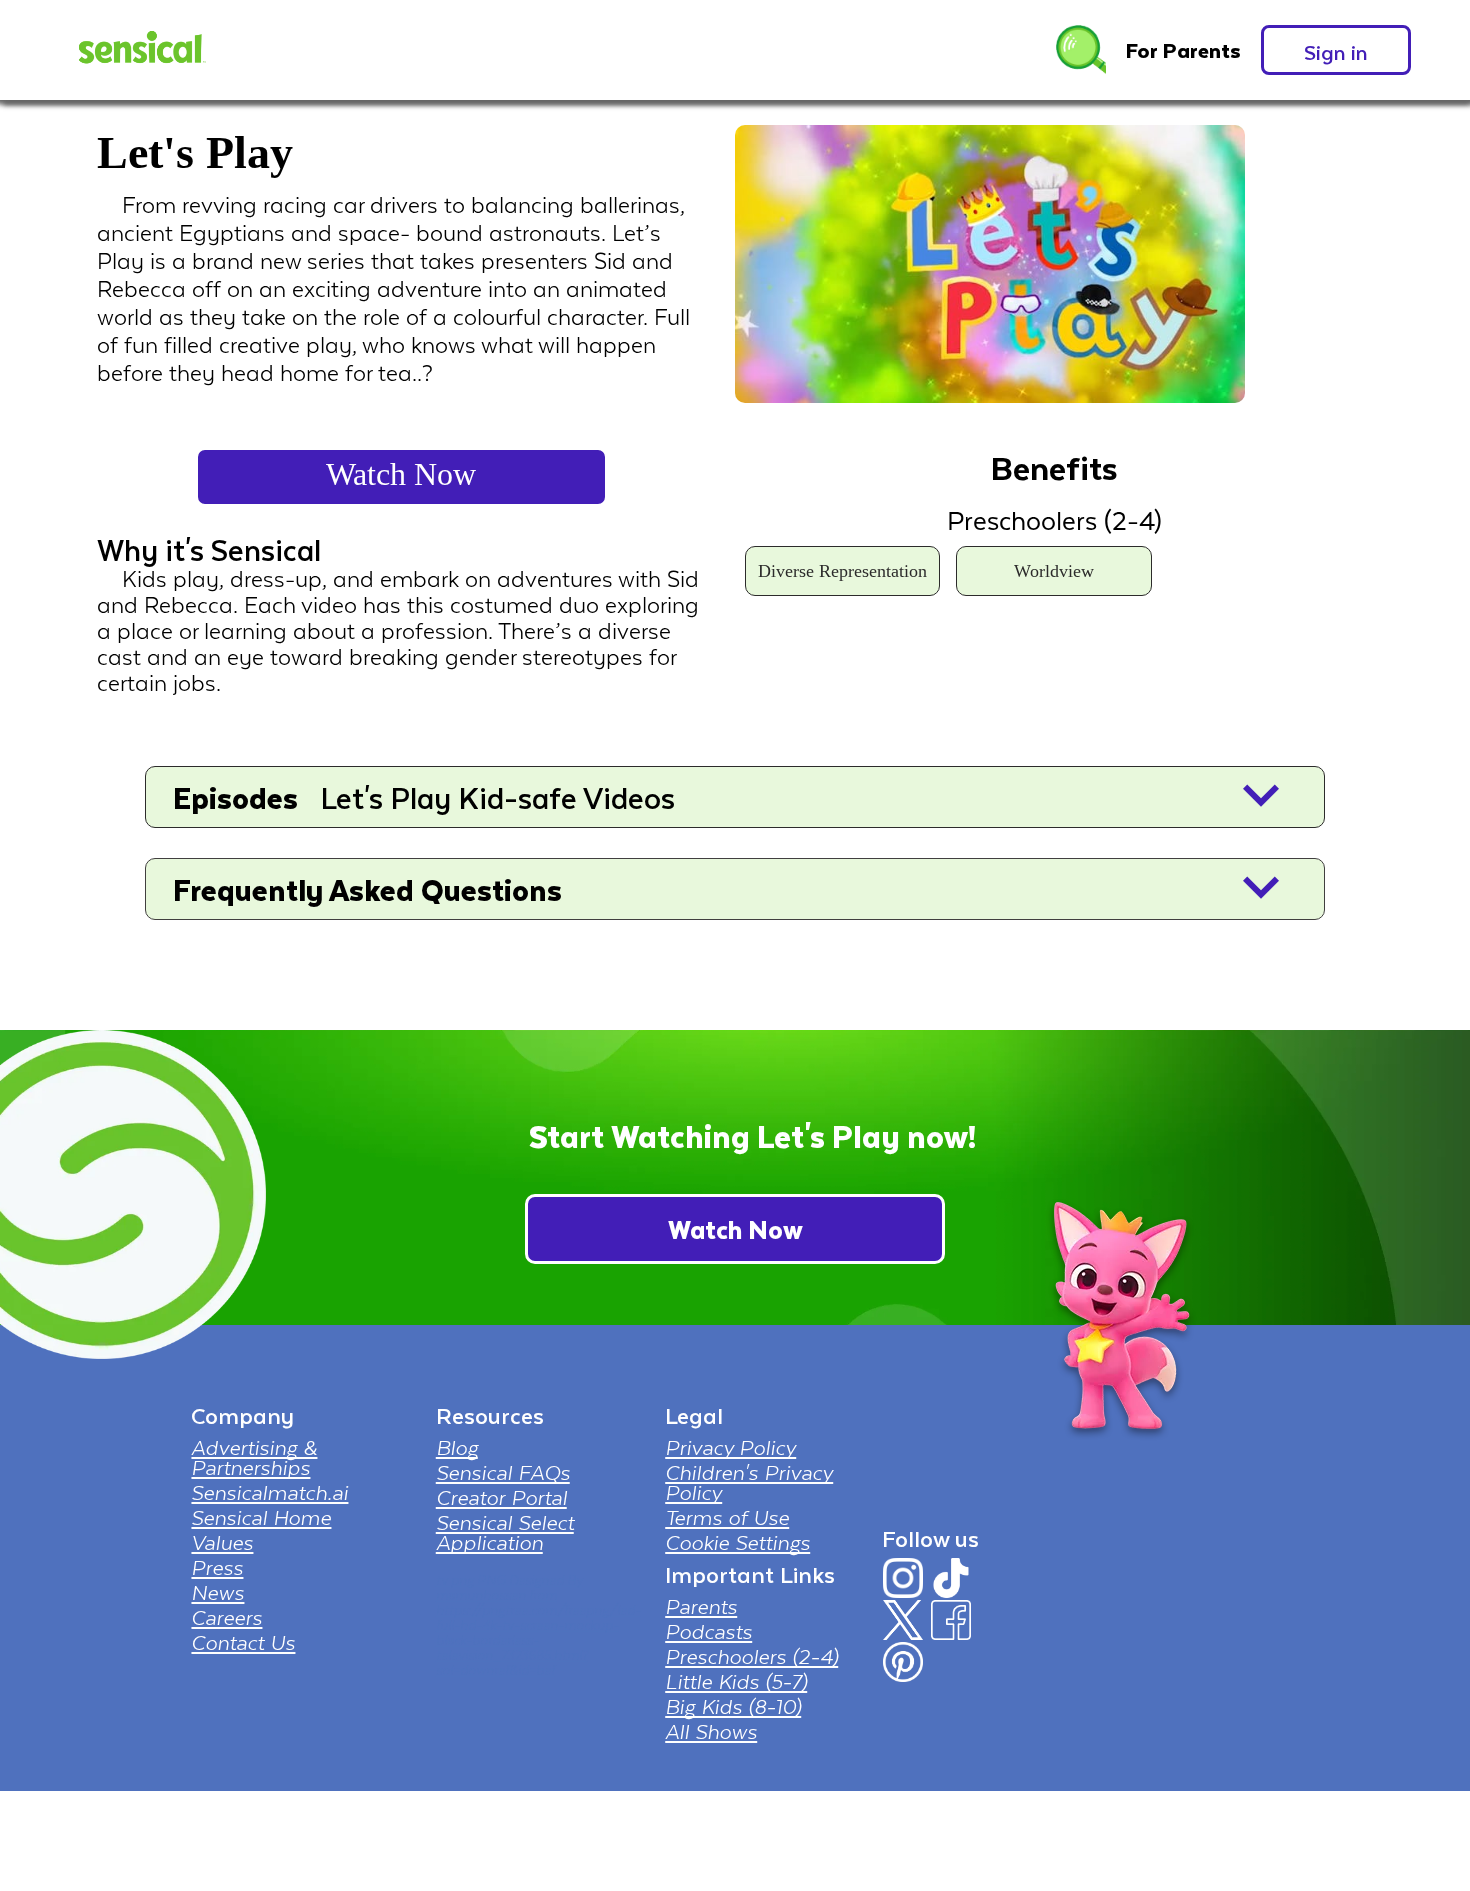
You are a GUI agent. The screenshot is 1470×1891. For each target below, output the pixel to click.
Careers (226, 1617)
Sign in (1336, 51)
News (217, 1592)
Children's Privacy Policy (749, 1482)
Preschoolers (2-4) (751, 1656)
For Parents (1183, 50)
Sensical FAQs (503, 1472)
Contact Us (243, 1642)
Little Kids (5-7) (736, 1681)
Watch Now (401, 474)
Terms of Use (727, 1517)
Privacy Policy (730, 1447)
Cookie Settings (737, 1542)
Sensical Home (261, 1517)
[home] (140, 50)
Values (222, 1542)
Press (217, 1567)
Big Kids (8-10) (733, 1706)
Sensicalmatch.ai (269, 1492)
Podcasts (708, 1631)
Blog (457, 1447)
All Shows (711, 1731)
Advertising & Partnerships (254, 1457)
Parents (701, 1606)
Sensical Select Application (505, 1532)
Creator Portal (501, 1497)
